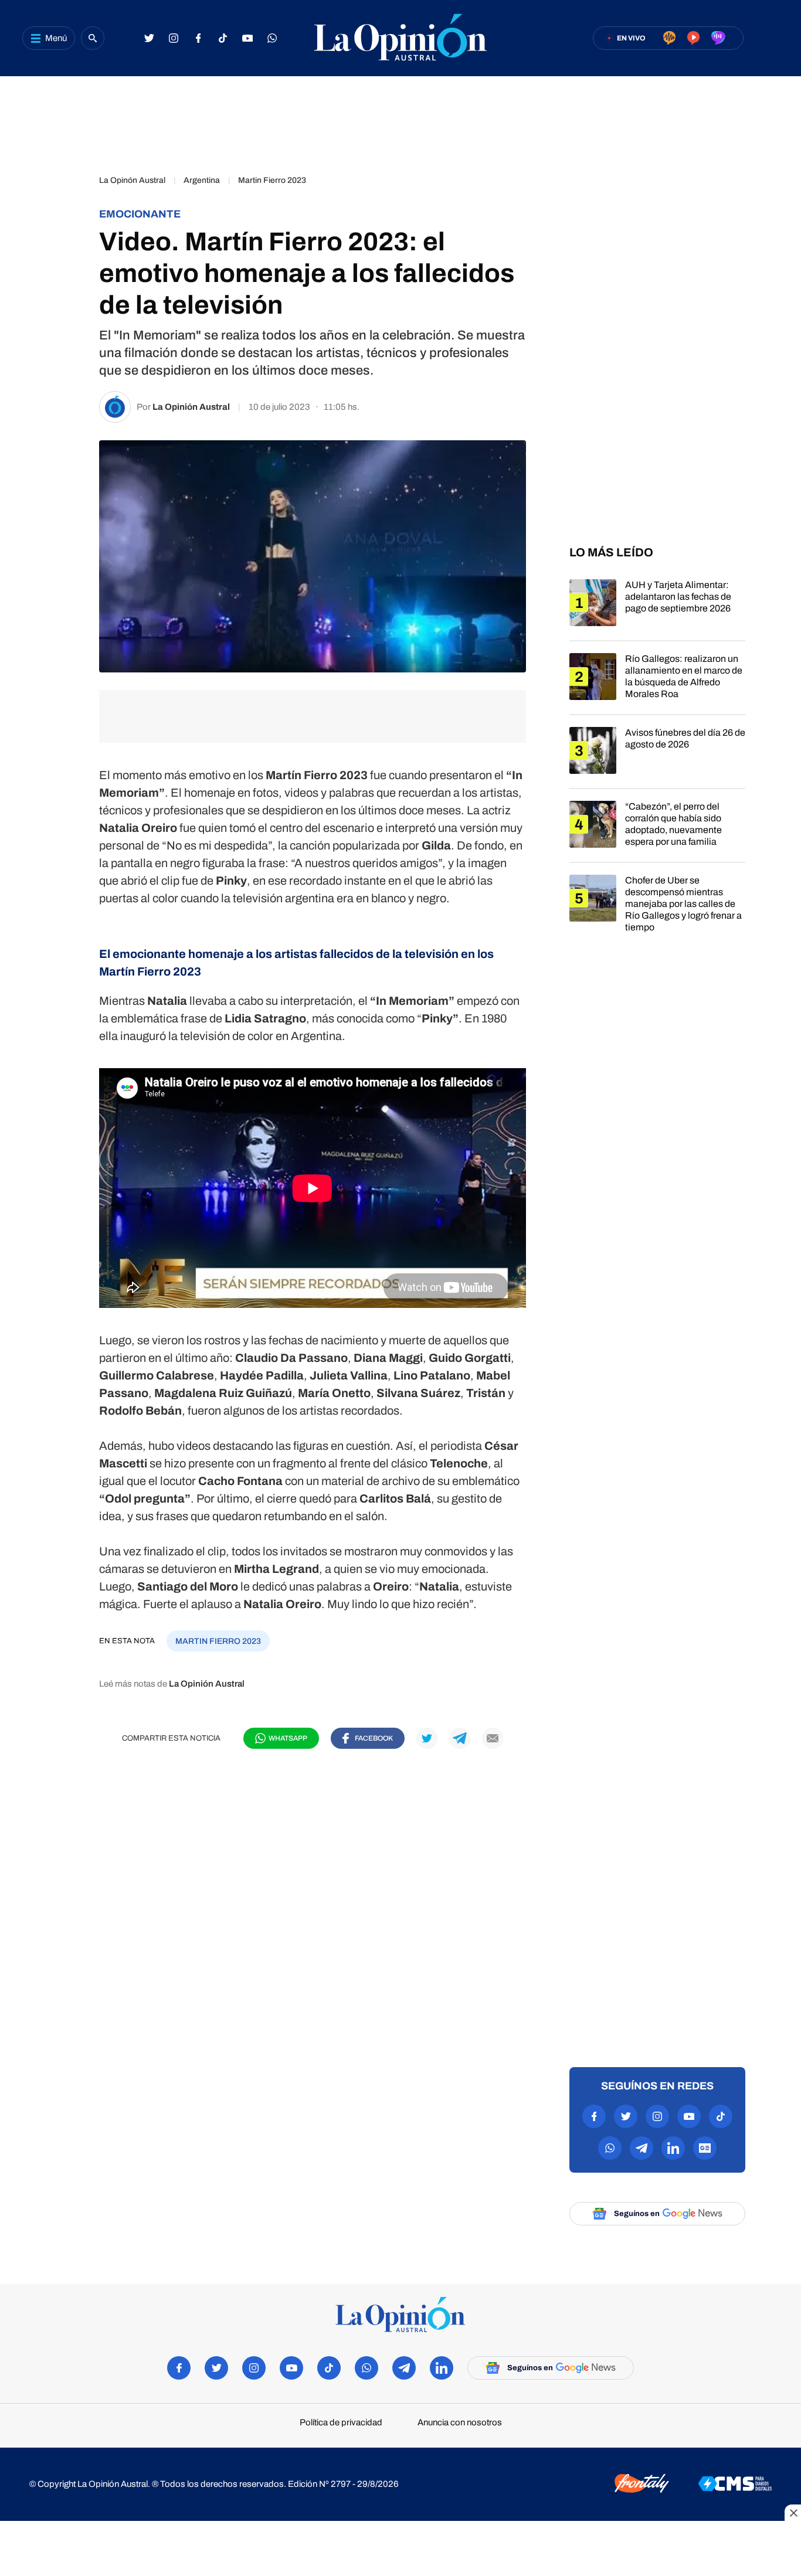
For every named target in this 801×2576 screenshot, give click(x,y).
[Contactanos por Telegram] (642, 2148)
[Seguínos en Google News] (705, 2148)
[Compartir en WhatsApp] (66, 252)
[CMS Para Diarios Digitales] (735, 2485)
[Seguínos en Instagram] (174, 38)
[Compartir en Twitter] (66, 219)
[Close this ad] (793, 2513)
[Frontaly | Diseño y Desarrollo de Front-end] (642, 2484)
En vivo (631, 38)
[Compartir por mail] (493, 1738)
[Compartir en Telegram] (66, 285)
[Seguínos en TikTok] (223, 38)
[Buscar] (93, 38)
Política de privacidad (341, 2423)
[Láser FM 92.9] (693, 39)
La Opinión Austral (191, 407)
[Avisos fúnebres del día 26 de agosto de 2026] (657, 757)
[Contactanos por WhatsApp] (272, 38)
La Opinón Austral (132, 180)
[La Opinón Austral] (400, 2315)
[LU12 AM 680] (669, 39)
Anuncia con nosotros (460, 2423)
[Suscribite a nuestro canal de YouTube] (247, 38)
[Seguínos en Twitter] (149, 38)
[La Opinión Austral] (400, 38)
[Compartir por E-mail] (66, 318)
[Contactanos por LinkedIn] (673, 2148)
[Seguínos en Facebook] (198, 38)
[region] (400, 120)
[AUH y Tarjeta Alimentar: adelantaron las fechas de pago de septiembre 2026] (657, 610)
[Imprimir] (66, 351)
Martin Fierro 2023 (272, 180)
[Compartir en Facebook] (66, 186)
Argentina (202, 180)
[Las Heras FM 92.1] (718, 39)
